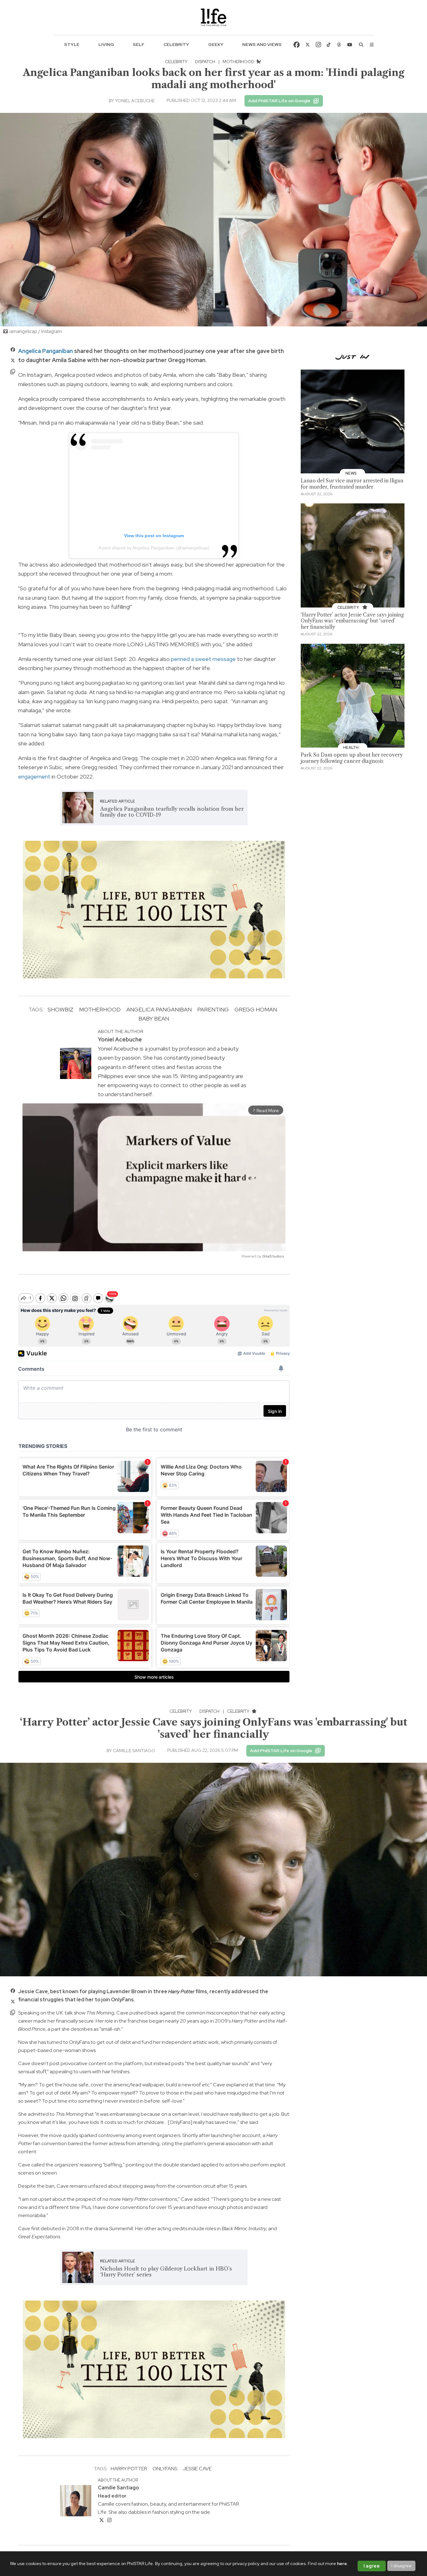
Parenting (213, 1009)
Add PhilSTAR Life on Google (279, 101)
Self (139, 44)
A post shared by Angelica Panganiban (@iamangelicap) (154, 548)
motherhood (100, 1009)
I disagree (402, 2566)
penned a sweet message (203, 659)
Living (106, 44)
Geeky (216, 44)
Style (72, 44)
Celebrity (176, 44)
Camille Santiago (134, 1751)
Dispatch (205, 62)
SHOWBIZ (60, 1009)
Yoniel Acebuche (135, 101)
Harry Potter (129, 2469)
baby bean (154, 1018)
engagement (34, 776)
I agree (372, 2566)
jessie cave (197, 2469)
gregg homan (256, 1009)
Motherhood (239, 62)
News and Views (262, 44)
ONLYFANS (165, 2469)
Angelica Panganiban (45, 351)
